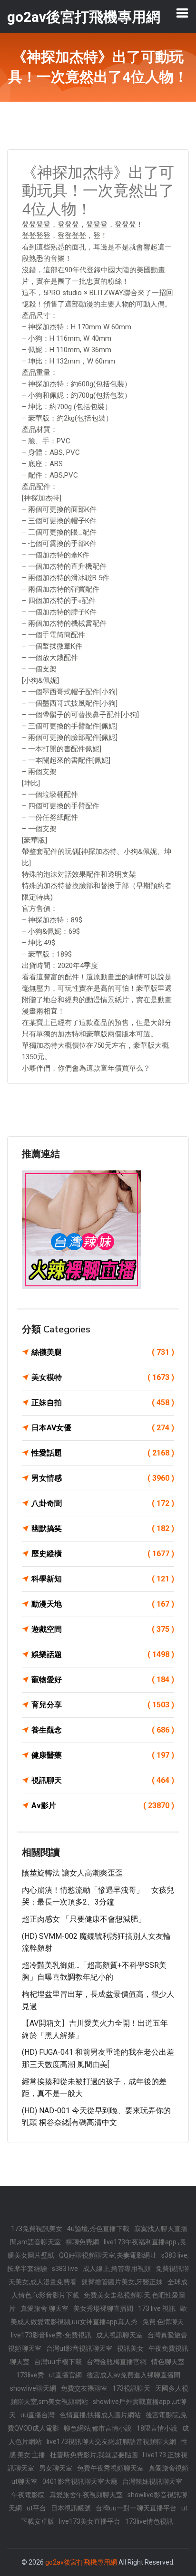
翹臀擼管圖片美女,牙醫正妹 (122, 2282)
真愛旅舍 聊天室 (44, 2308)
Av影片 (103, 1805)
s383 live (65, 2269)
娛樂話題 (103, 1654)
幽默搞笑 (103, 1528)
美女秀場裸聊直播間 (103, 2308)
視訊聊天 (103, 1780)
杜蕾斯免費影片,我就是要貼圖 (94, 2455)
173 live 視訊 (157, 2308)
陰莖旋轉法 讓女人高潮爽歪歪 (72, 1873)
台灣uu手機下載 (58, 2362)
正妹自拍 (103, 1403)
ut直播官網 (65, 2375)
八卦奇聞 (103, 1503)
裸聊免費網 (82, 2242)
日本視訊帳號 (71, 2508)
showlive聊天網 (33, 2388)
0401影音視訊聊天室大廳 (80, 2481)
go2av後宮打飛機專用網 (81, 2562)
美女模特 (103, 1377)
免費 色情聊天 (163, 2322)
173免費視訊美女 (37, 2229)
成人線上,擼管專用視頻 (117, 2269)
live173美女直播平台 (90, 2521)
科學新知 (103, 1579)
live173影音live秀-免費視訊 (51, 2335)
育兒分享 (103, 1705)
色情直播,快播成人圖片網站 (100, 2415)
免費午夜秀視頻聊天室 (110, 2468)
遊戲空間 (103, 1629)
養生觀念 (103, 1730)
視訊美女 (130, 2348)
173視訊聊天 (131, 2388)
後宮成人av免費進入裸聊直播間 (133, 2375)
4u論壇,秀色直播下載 (98, 2229)
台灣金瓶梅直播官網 (117, 2362)
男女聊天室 (56, 2468)
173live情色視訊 (149, 2521)
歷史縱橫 (103, 1554)
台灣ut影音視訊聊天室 (79, 2348)
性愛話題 (103, 1453)
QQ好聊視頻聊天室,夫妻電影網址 (108, 2255)
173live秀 (30, 2375)
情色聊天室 (168, 2362)
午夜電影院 (28, 2495)
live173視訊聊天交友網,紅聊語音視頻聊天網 (111, 2442)
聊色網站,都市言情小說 (98, 2428)
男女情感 (103, 1478)
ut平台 (36, 2508)
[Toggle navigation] (182, 13)
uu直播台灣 (38, 2415)
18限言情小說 (157, 2428)
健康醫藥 (103, 1755)
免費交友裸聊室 (84, 2388)
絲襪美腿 (103, 1352)
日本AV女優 (103, 1428)
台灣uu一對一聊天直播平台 (136, 2508)
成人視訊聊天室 (119, 2335)
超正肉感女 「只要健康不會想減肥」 (84, 1919)
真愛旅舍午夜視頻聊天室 (86, 2495)
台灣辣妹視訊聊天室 (152, 2481)
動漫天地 (103, 1604)
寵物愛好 (103, 1680)
